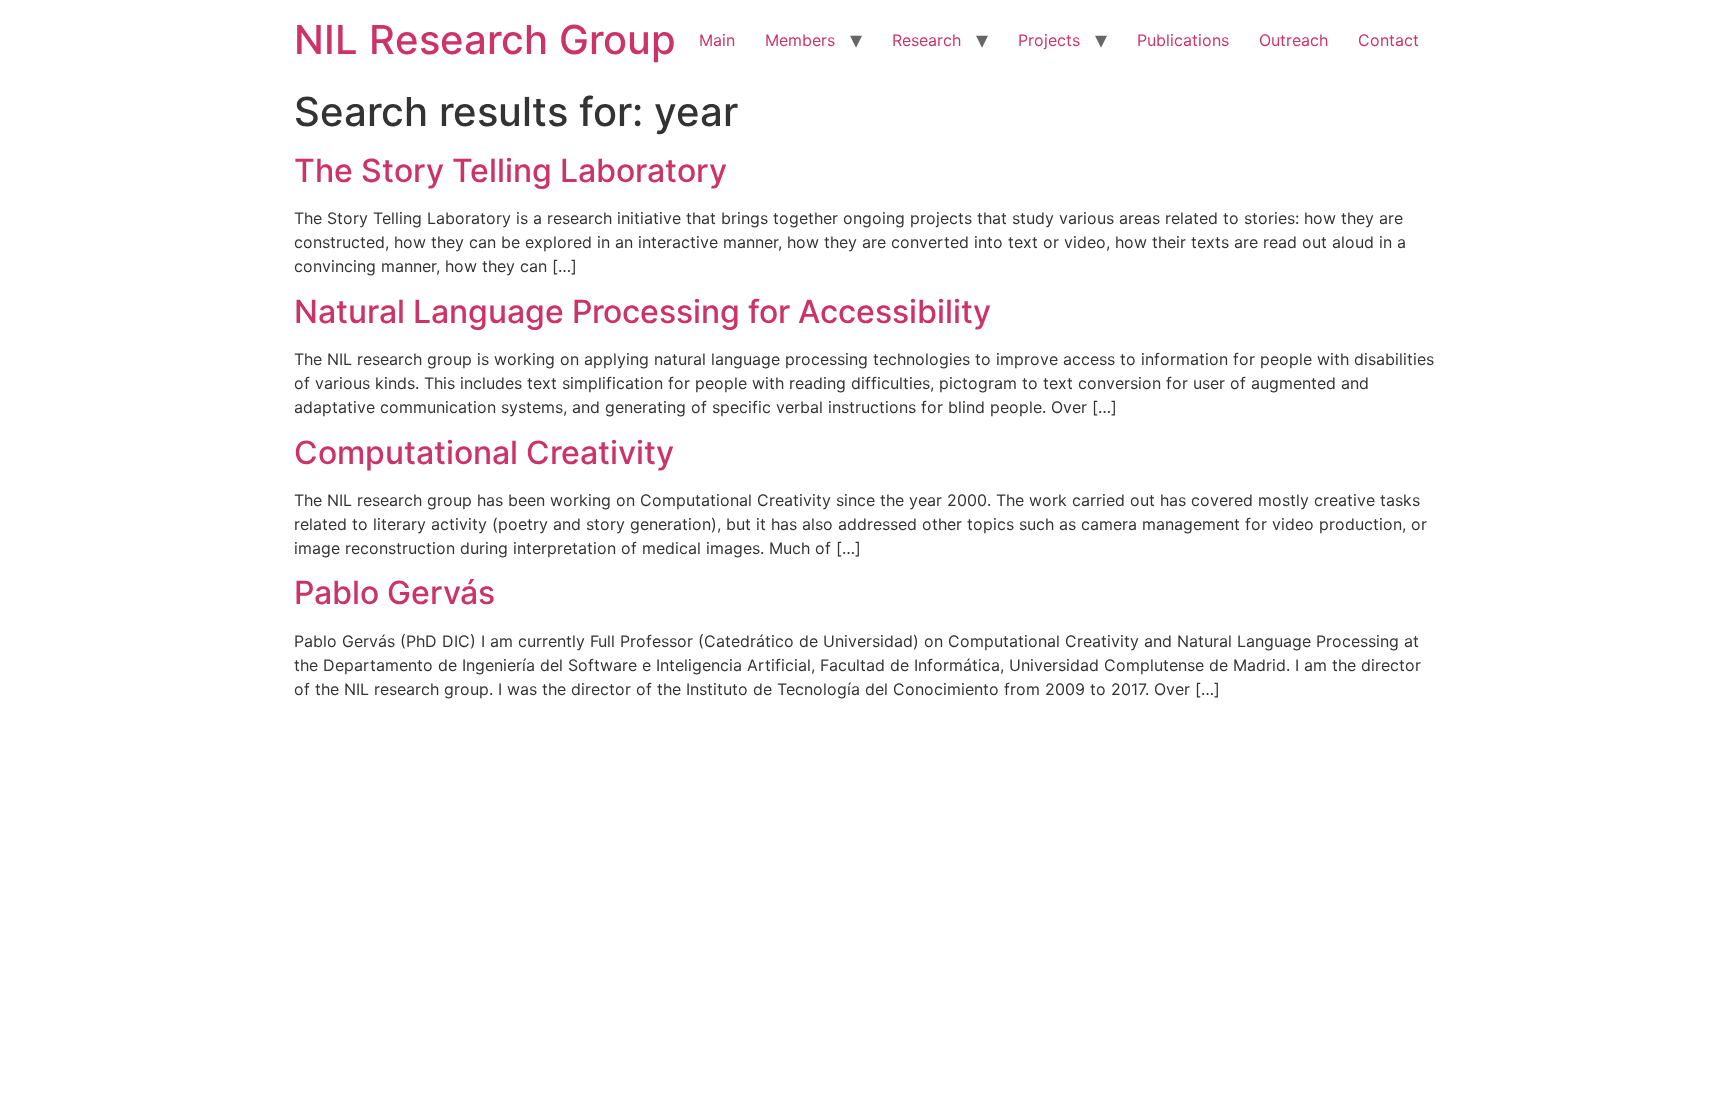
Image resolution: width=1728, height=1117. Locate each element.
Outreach (1293, 40)
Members (800, 40)
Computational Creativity (484, 452)
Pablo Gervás (394, 592)
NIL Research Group (485, 39)
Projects (1049, 40)
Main (717, 40)
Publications (1183, 40)
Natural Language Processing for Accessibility (642, 311)
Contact (1388, 40)
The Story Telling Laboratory (510, 170)
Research (926, 40)
